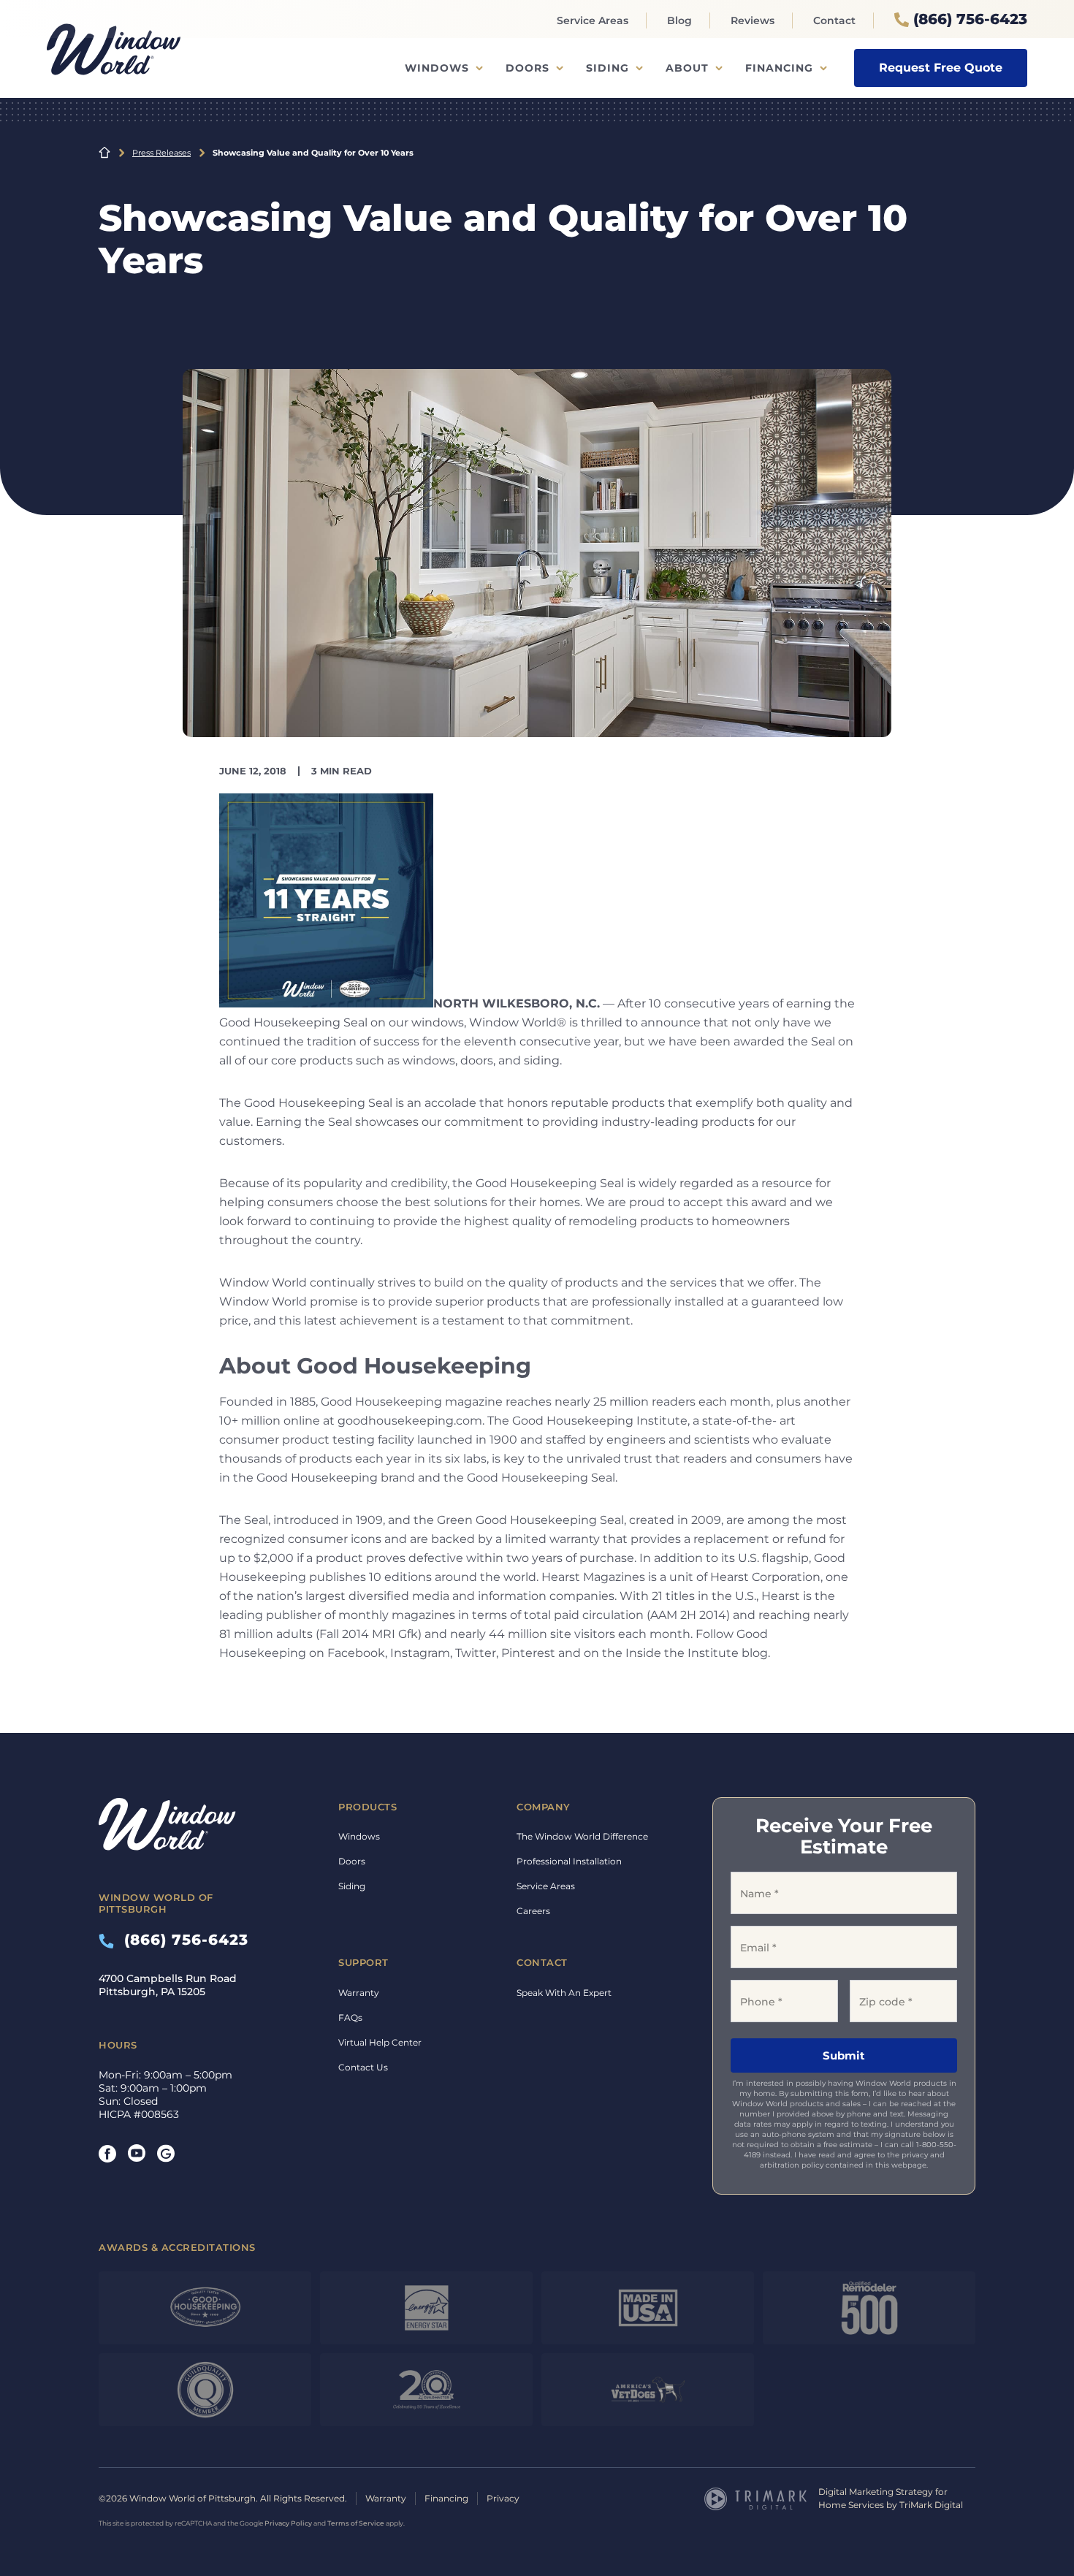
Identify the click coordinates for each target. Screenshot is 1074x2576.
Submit (844, 2055)
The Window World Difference (582, 1836)
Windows (437, 68)
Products (367, 1807)
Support (363, 1962)
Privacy (503, 2498)
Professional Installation (569, 1861)
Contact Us (363, 2067)
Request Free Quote (941, 68)
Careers (533, 1911)
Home (104, 153)
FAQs (350, 2017)
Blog (679, 20)
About (687, 68)
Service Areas (593, 20)
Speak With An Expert (564, 1993)
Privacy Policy (288, 2523)
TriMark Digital (931, 2505)
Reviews (753, 20)
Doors (528, 68)
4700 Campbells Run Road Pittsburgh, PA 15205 (168, 1985)
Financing (779, 68)
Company (544, 1807)
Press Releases (161, 153)
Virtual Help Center (380, 2042)
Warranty (359, 1993)
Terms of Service (356, 2523)
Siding (608, 68)
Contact (834, 20)
